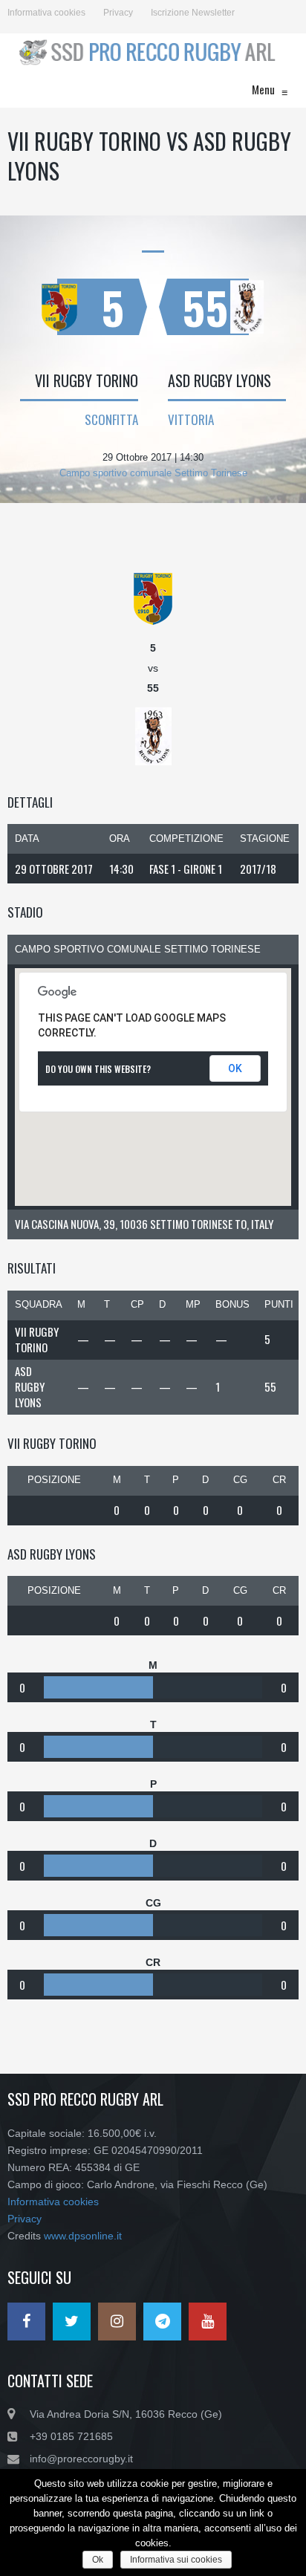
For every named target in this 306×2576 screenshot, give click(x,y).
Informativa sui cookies (176, 2560)
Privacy (118, 13)
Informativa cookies (46, 13)
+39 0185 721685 (71, 2436)
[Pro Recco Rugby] (146, 52)
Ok (98, 2560)
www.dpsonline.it (83, 2236)
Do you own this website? (98, 1069)
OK (235, 1068)
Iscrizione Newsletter (193, 13)
